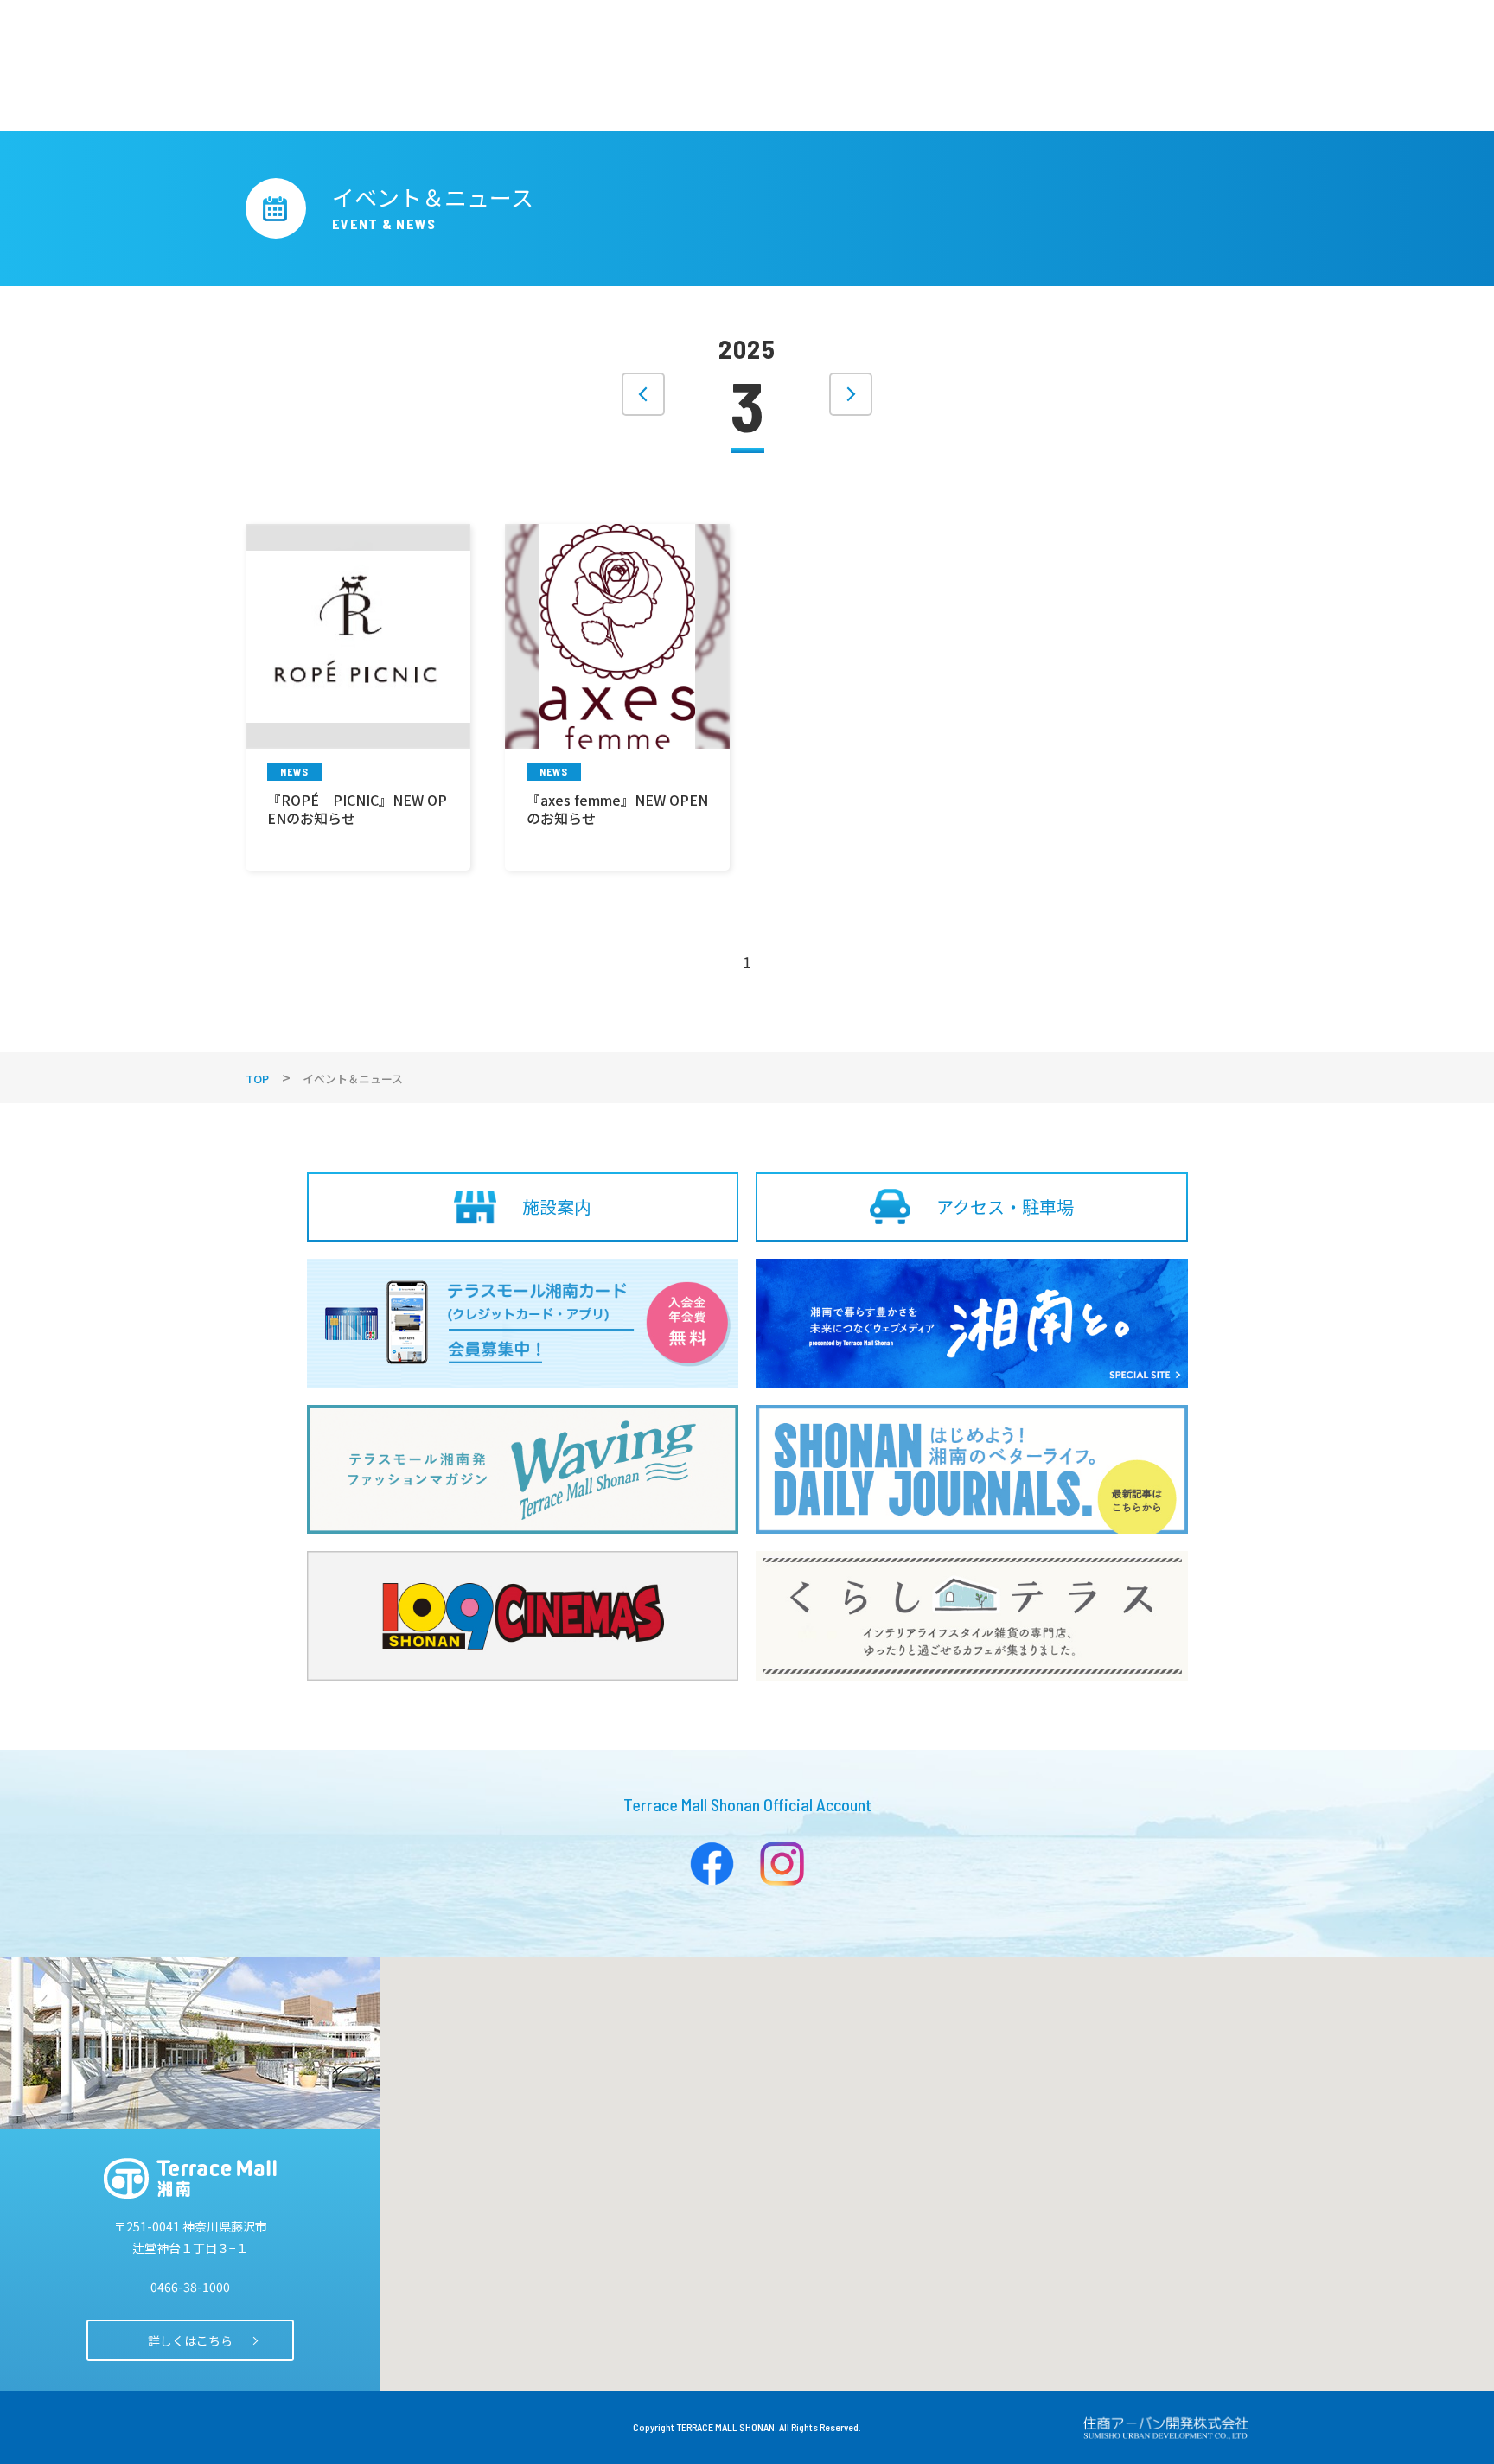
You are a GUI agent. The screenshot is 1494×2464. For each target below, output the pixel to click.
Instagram (782, 1864)
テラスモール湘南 (190, 2178)
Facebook (712, 1864)
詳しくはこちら (190, 2340)
